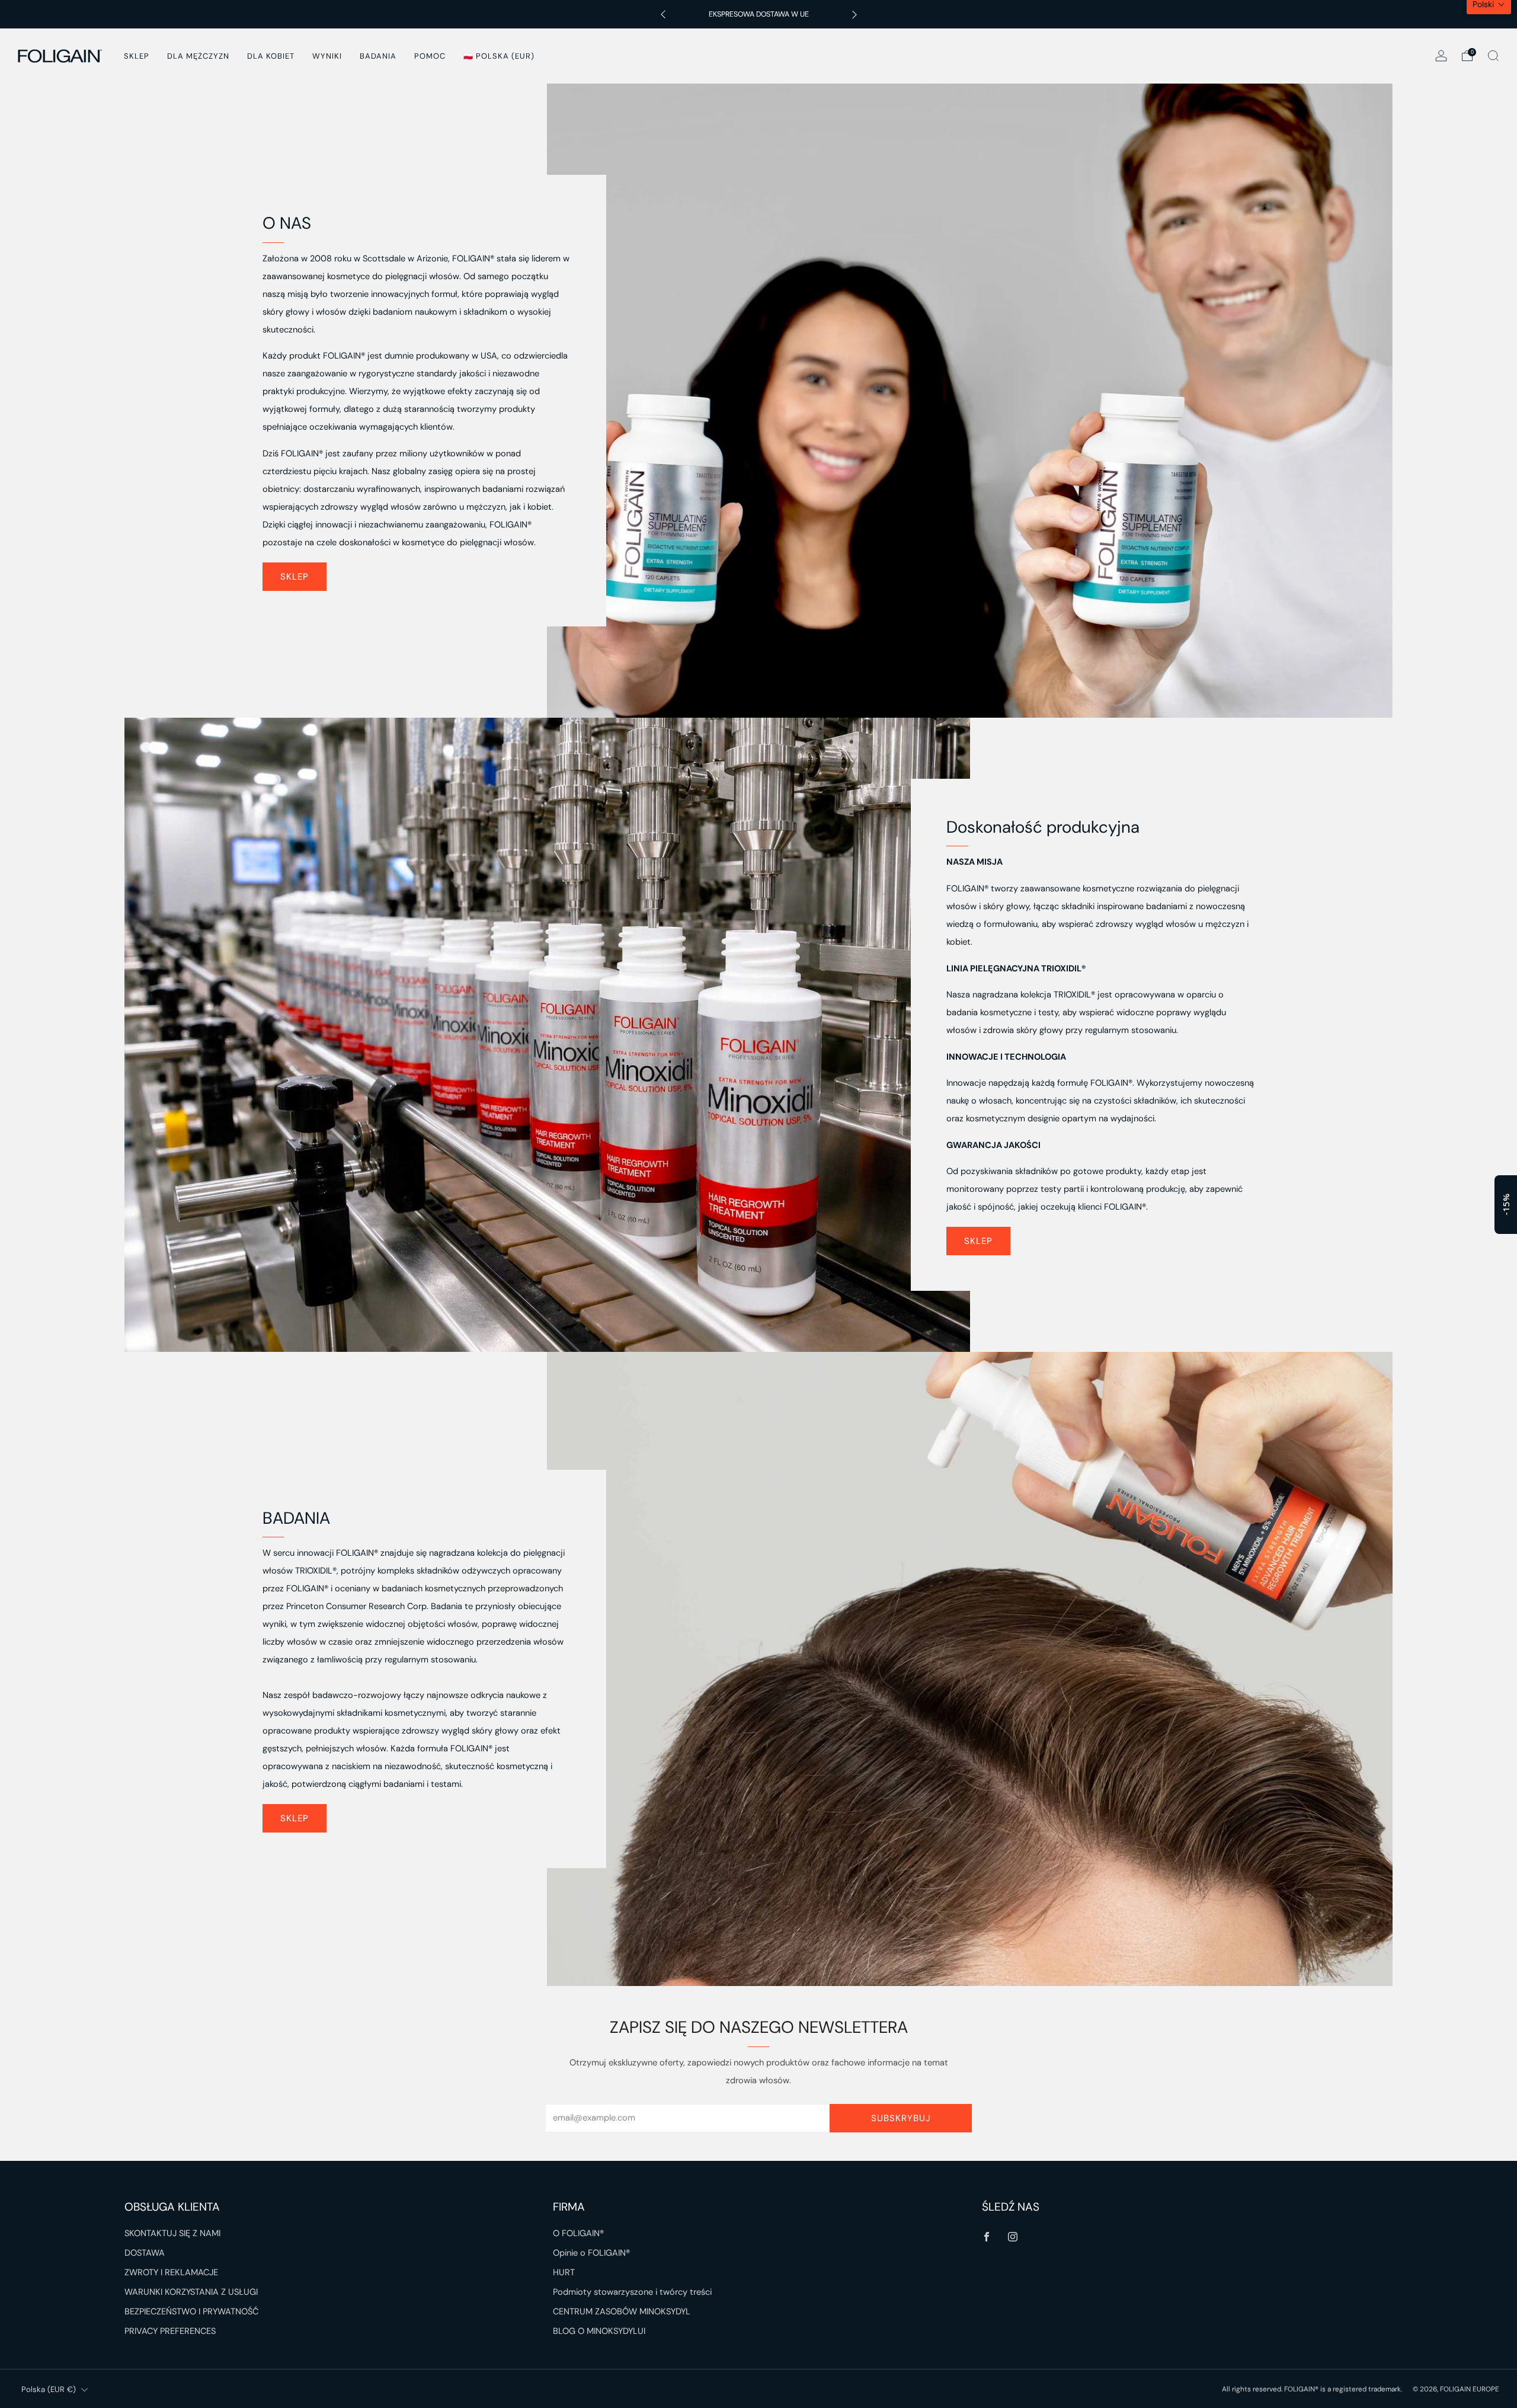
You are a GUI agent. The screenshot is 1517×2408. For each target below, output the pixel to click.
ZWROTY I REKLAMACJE (171, 2273)
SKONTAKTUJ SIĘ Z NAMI (172, 2233)
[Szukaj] (1493, 56)
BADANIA (378, 56)
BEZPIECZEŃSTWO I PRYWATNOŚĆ (191, 2312)
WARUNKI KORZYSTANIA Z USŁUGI (191, 2292)
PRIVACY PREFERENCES (170, 2331)
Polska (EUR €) (49, 2389)
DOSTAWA (145, 2253)
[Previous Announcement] (663, 15)
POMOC (430, 56)
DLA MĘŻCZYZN (198, 56)
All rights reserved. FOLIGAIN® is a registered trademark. (1313, 2389)
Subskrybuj (901, 2118)
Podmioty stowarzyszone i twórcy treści (632, 2292)
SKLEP (137, 56)
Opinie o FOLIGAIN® (591, 2253)
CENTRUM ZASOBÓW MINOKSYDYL (622, 2312)
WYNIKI (327, 56)
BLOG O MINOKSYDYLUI (599, 2331)
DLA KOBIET (271, 56)
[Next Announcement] (854, 15)
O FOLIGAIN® (578, 2233)
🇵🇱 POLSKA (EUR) (499, 56)
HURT (564, 2273)
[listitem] (759, 14)
